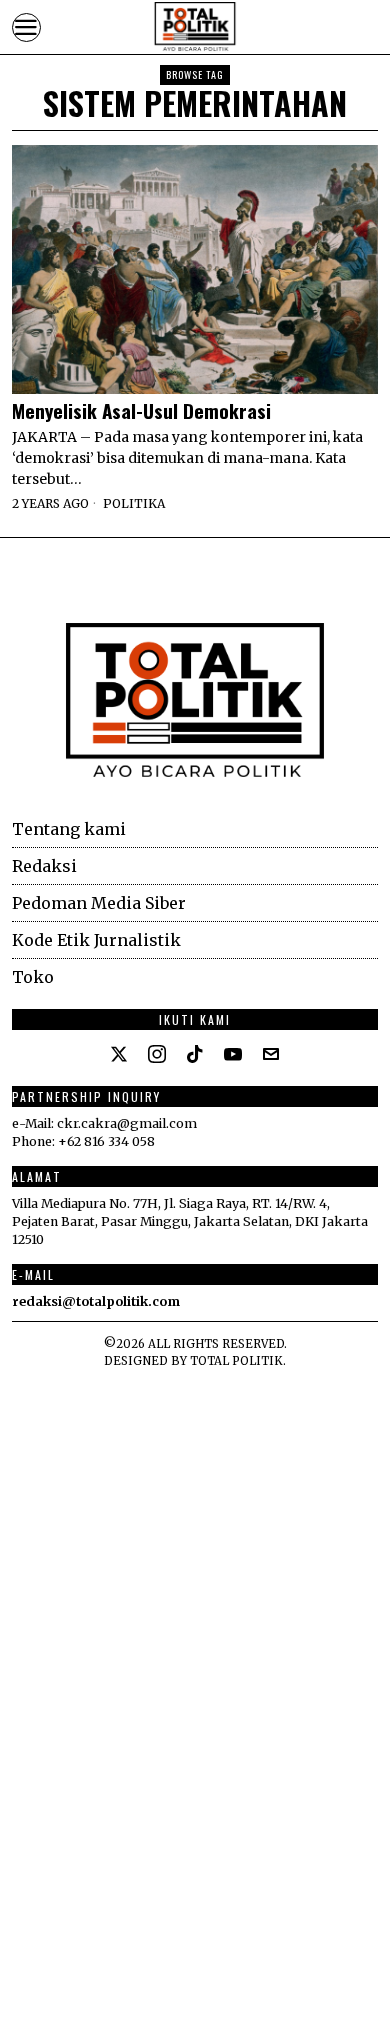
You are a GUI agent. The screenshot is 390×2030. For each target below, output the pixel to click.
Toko (33, 977)
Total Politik (236, 1361)
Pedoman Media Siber (99, 903)
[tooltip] (119, 1054)
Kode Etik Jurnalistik (96, 940)
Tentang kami (69, 829)
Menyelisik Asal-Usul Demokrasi (141, 410)
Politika (134, 503)
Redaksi (44, 866)
